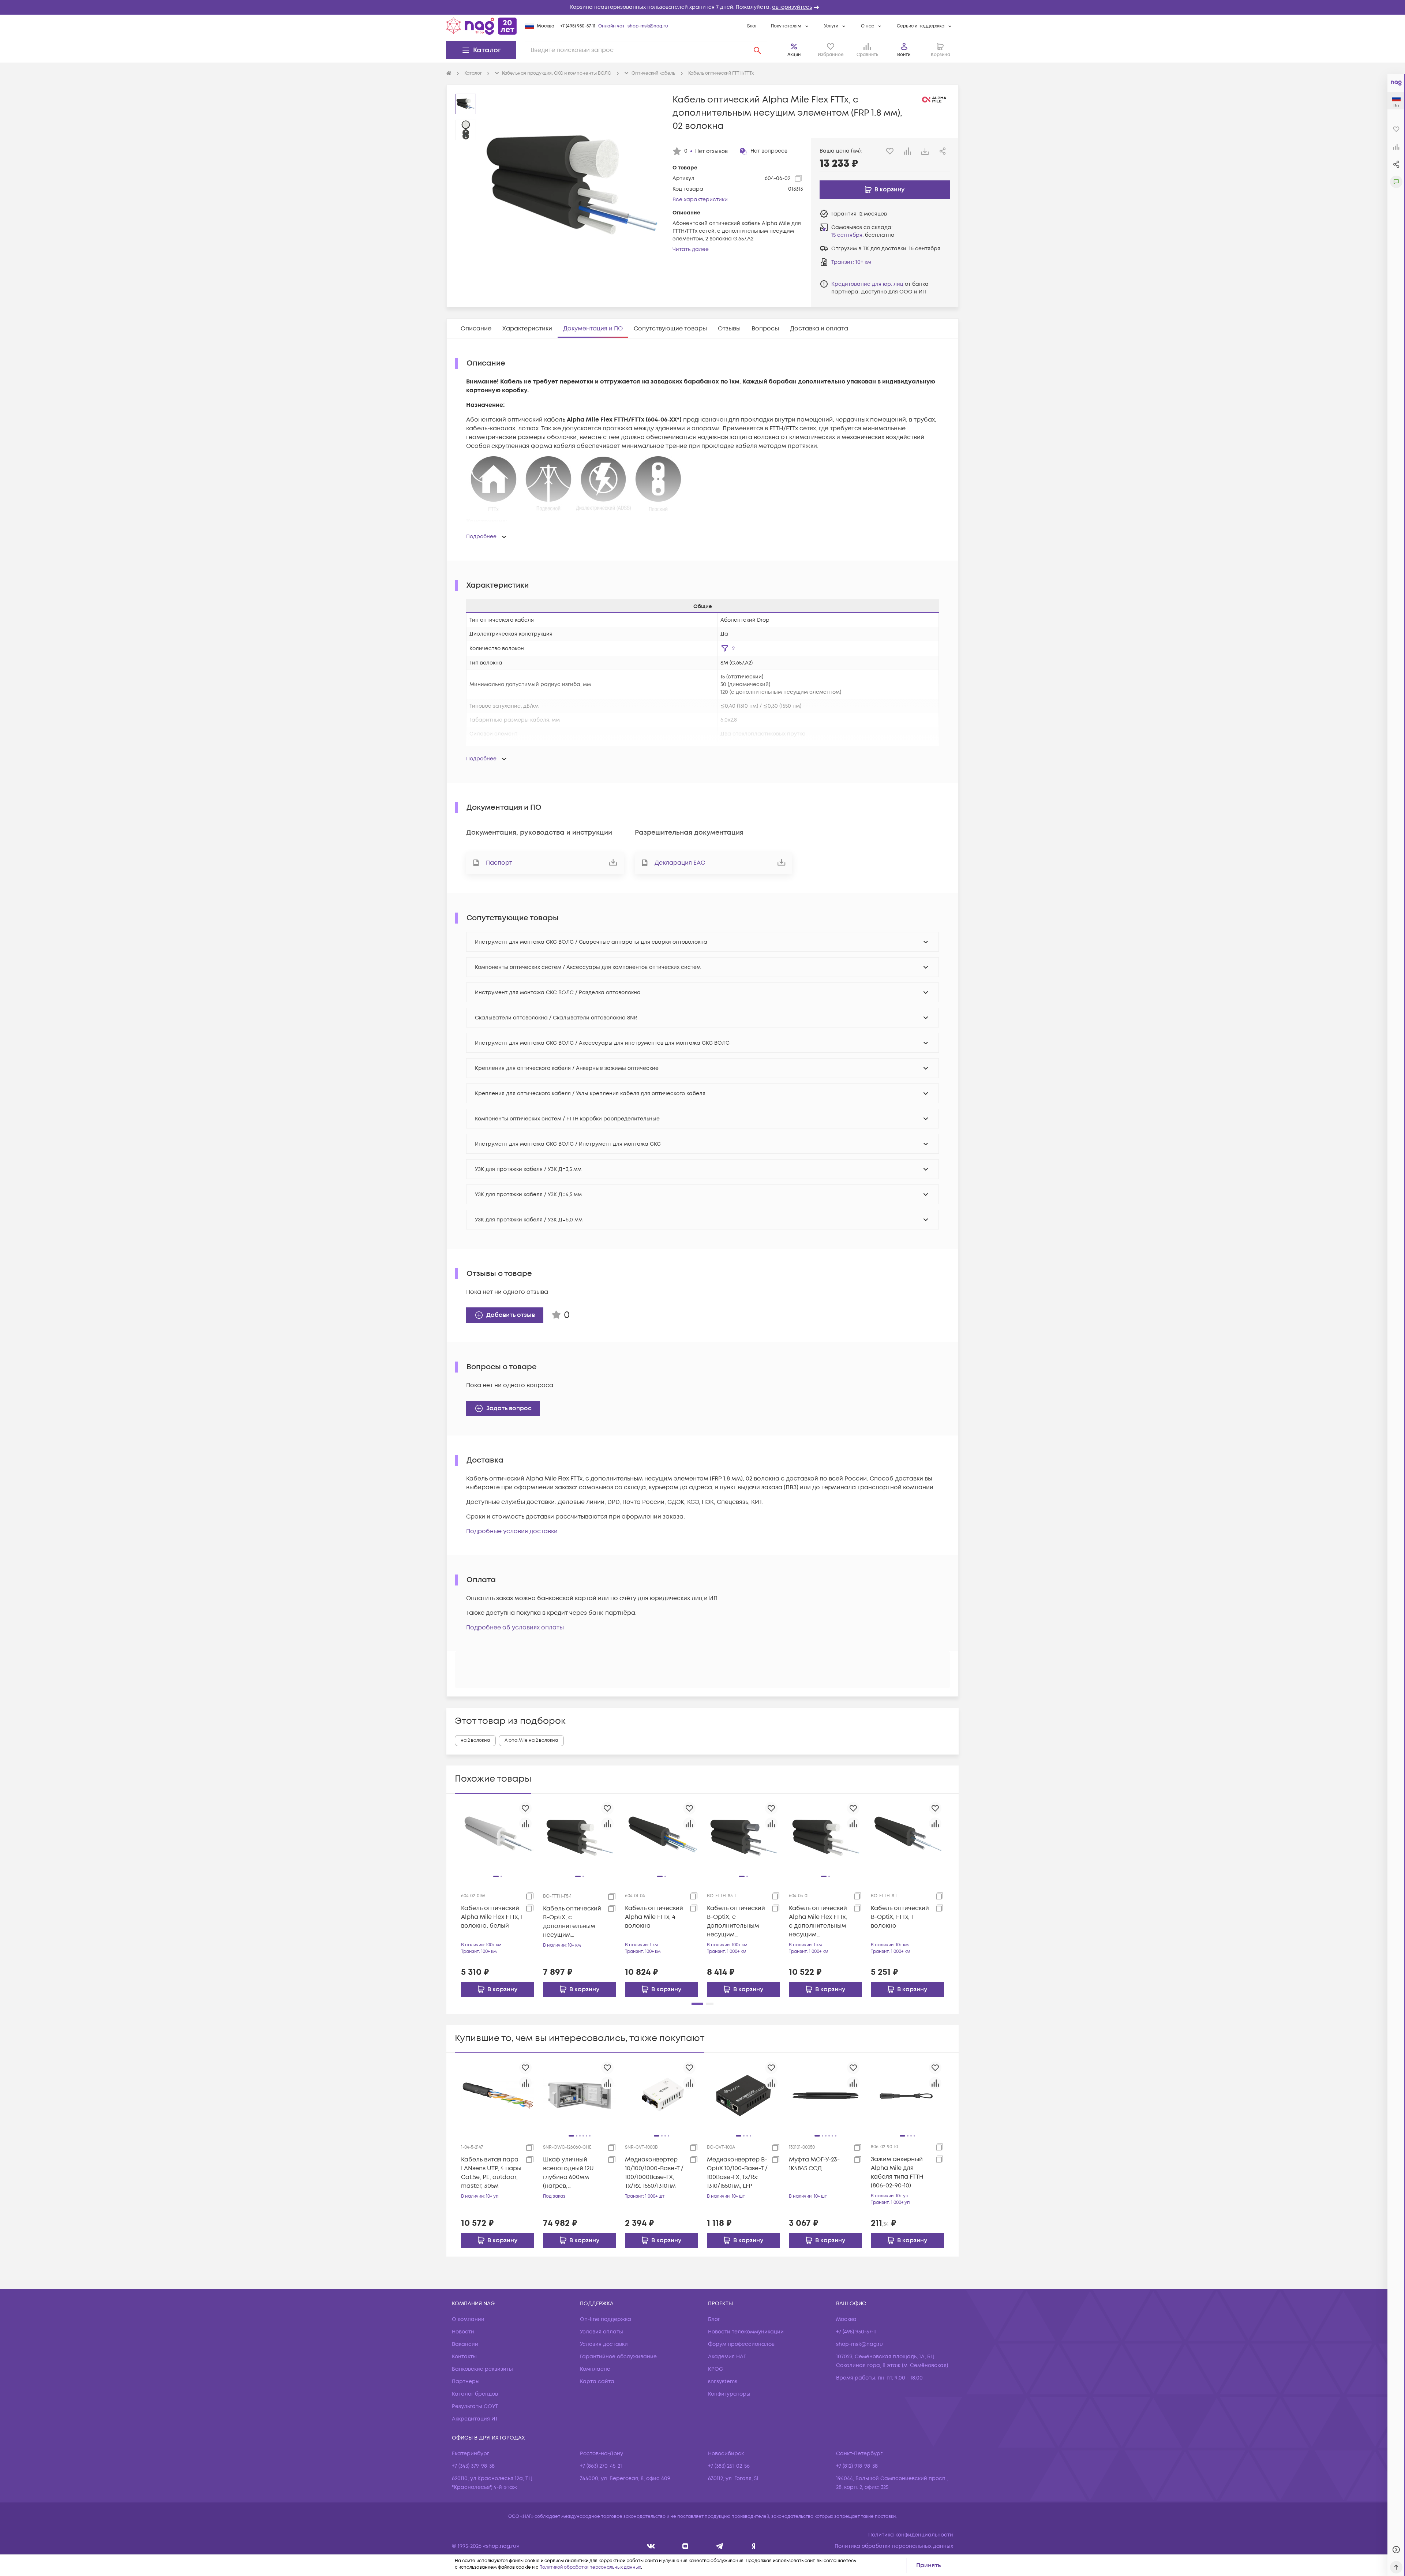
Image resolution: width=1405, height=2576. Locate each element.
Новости (463, 2332)
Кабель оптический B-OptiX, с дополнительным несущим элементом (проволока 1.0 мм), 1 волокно (738, 1922)
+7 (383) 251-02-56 (729, 2466)
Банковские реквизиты (482, 2369)
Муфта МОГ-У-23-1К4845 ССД (814, 2164)
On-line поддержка (606, 2319)
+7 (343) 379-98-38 (473, 2466)
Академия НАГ (727, 2357)
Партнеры (466, 2382)
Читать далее (691, 249)
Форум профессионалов (741, 2344)
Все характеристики (700, 200)
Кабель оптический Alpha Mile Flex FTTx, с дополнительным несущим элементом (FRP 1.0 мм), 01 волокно (818, 1922)
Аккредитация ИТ (475, 2419)
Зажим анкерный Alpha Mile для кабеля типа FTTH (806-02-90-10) (897, 2172)
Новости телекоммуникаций (746, 2332)
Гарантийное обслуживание (618, 2357)
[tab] (476, 329)
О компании (468, 2319)
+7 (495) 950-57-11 (578, 26)
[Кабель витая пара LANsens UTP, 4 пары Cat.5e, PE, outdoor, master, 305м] (498, 2095)
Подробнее (481, 537)
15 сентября (847, 235)
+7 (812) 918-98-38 (857, 2466)
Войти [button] (904, 55)
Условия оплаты (602, 2332)
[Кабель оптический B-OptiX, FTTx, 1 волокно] (907, 1836)
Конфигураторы (729, 2394)
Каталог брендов (475, 2394)
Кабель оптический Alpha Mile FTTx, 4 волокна (654, 1917)
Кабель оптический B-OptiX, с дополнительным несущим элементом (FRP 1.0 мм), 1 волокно (572, 1922)
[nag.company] (651, 2546)
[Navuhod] (685, 2546)
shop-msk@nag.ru (648, 26)
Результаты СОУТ (475, 2406)
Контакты (464, 2357)
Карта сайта (597, 2382)
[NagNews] (720, 2546)
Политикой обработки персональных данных (590, 2567)
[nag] (754, 2546)
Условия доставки (604, 2344)
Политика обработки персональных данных (894, 2546)
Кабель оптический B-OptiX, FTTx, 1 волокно (900, 1917)
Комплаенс (595, 2369)
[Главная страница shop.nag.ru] (482, 26)
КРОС (715, 2369)
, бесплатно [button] (863, 235)
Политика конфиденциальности (911, 2535)
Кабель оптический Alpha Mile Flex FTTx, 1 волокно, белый (492, 1917)
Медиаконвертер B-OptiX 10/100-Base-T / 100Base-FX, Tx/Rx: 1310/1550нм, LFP (737, 2173)
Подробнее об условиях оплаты (515, 1628)
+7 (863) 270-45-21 (601, 2466)
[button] (702, 7)
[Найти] (757, 50)
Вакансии (465, 2344)
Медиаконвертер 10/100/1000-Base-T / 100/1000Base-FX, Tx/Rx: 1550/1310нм (654, 2173)
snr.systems (723, 2382)
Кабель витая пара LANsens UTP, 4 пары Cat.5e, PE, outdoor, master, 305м (491, 2173)
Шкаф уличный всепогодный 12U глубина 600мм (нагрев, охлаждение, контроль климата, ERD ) (572, 2173)
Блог (752, 26)
